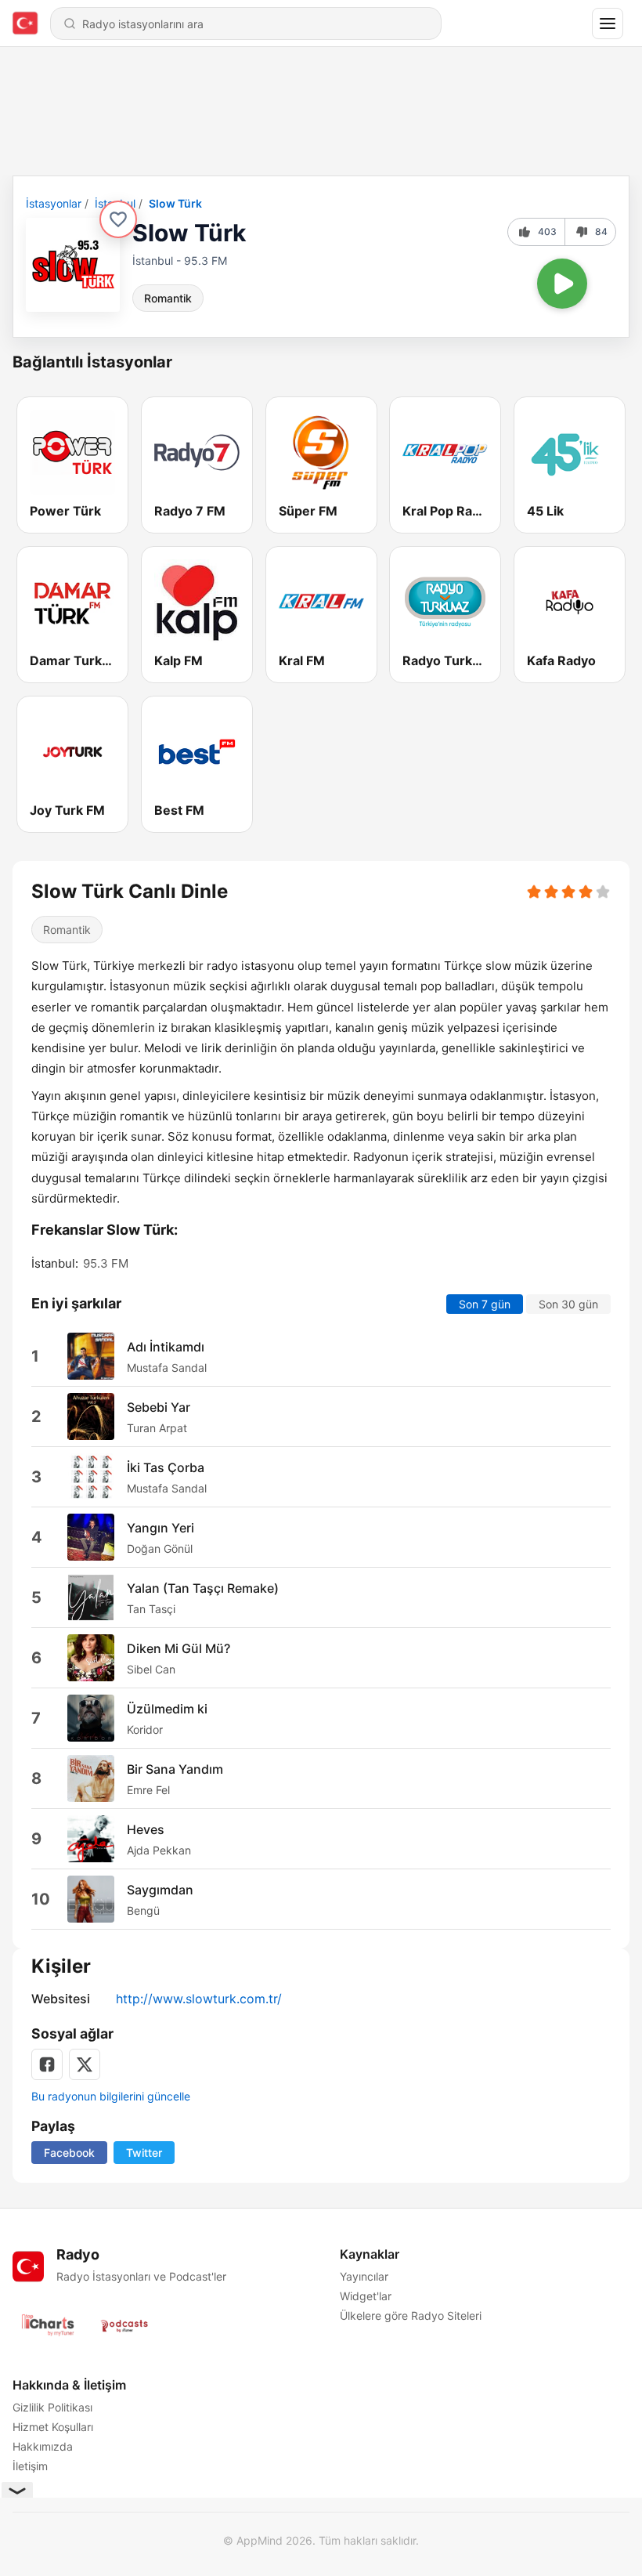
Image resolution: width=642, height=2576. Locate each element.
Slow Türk (175, 203)
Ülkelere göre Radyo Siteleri (411, 2316)
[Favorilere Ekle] (118, 219)
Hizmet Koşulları (53, 2427)
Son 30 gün (568, 1304)
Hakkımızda (43, 2446)
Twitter (144, 2153)
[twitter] (85, 2064)
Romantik (168, 298)
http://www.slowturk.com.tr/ (199, 1999)
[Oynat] (562, 284)
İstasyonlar (54, 203)
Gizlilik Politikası (52, 2407)
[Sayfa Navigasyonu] (608, 24)
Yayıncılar (364, 2276)
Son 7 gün (485, 1304)
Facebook (69, 2153)
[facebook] (47, 2064)
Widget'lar (366, 2296)
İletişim (30, 2466)
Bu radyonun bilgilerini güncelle (111, 2096)
